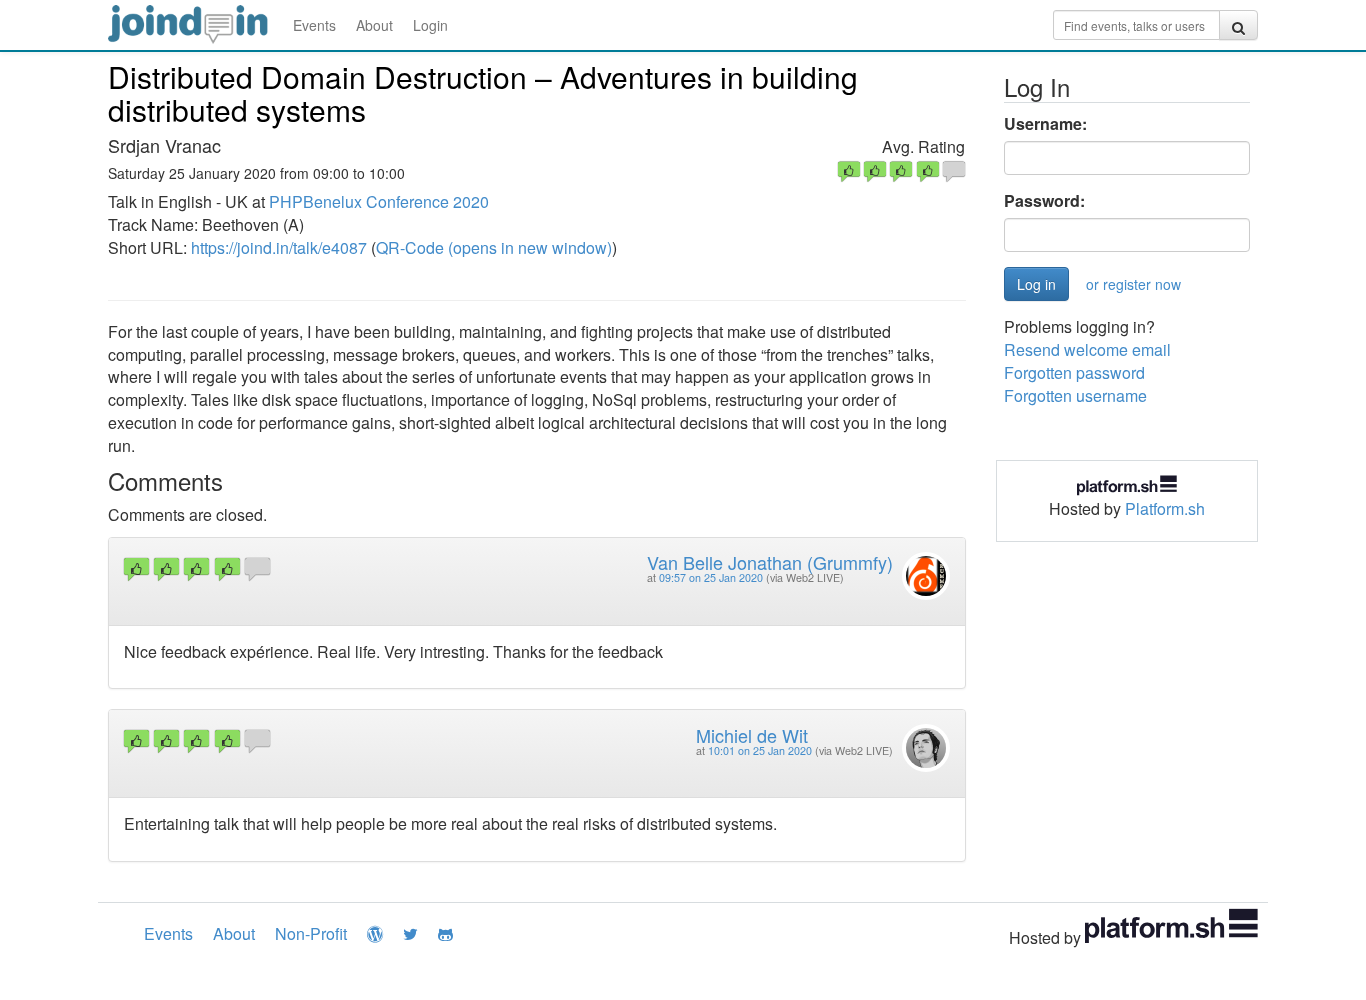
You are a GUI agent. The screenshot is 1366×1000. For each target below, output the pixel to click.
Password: (1044, 201)
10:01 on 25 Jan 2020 (760, 750)
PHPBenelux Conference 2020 (379, 201)
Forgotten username (1075, 395)
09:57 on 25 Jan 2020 (711, 577)
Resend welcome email (1087, 349)
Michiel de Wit (752, 735)
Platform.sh (1165, 508)
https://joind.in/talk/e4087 (279, 247)
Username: (1045, 124)
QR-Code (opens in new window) (494, 247)
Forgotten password (1074, 372)
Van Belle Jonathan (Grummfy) (770, 562)
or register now (1133, 284)
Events (314, 25)
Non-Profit (311, 933)
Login (430, 25)
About (374, 25)
